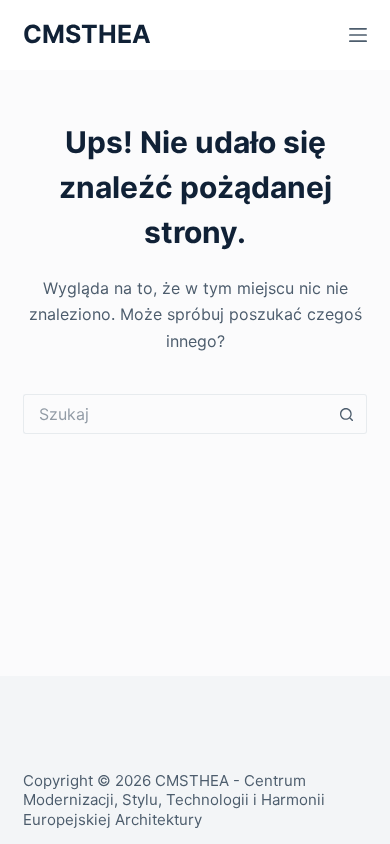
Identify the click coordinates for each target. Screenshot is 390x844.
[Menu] (358, 35)
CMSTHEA (87, 34)
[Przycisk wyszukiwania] (347, 414)
